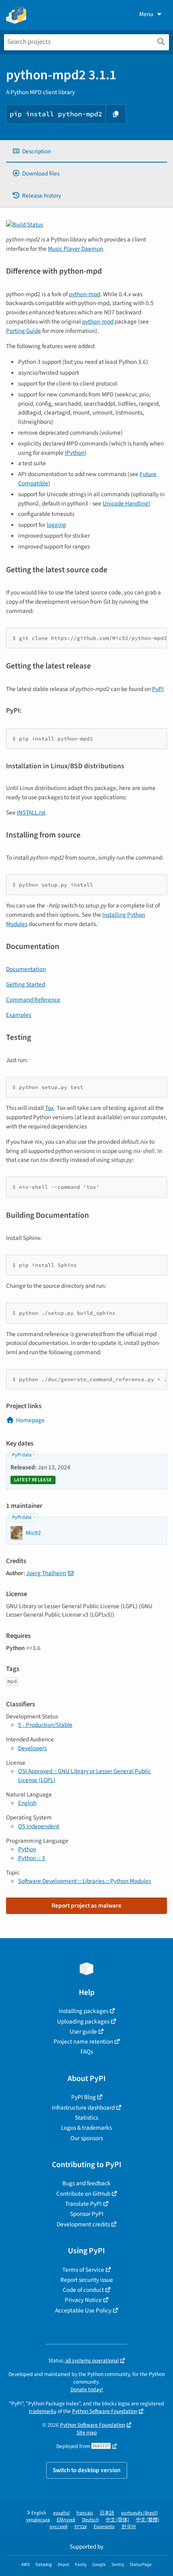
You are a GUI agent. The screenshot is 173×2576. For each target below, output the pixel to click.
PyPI (158, 689)
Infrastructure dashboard (83, 2108)
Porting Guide (24, 331)
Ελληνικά (66, 2520)
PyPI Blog (83, 2097)
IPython (75, 453)
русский (59, 2527)
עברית (81, 2527)
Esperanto (104, 2527)
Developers (32, 1748)
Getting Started (26, 984)
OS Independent (39, 1826)
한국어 (129, 2527)
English (27, 1803)
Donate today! (87, 2389)
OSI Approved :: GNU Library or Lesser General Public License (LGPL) (84, 1775)
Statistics (86, 2118)
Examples (19, 1015)
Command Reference (33, 1000)
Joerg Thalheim (46, 1573)
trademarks (43, 2411)
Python (27, 1849)
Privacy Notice (83, 2300)
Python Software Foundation (105, 2411)
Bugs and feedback (86, 2183)
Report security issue (87, 2280)
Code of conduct (83, 2290)
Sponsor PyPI (87, 2214)
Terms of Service (83, 2270)
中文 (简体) (117, 2520)
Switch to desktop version (87, 2470)
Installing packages (83, 2011)
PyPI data (22, 1455)
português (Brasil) (139, 2513)
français (85, 2513)
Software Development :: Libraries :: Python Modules (84, 1881)
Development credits (83, 2224)
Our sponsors (87, 2138)
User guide (83, 2032)
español (61, 2513)
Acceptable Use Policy (83, 2310)
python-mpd (84, 294)
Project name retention (83, 2042)
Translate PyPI (83, 2204)
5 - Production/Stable (45, 1725)
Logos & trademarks (86, 2128)
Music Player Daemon (75, 249)
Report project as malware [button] (86, 1906)
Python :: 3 (32, 1858)
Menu (146, 14)
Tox (49, 1108)
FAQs (87, 2052)
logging (56, 525)
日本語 (107, 2513)
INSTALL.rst (31, 813)
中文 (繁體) (148, 2520)
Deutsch (91, 2520)
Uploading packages (83, 2021)
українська (38, 2520)
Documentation (26, 969)
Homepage (30, 1420)
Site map (87, 2433)
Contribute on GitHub (83, 2194)
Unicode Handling (126, 503)
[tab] (86, 152)
